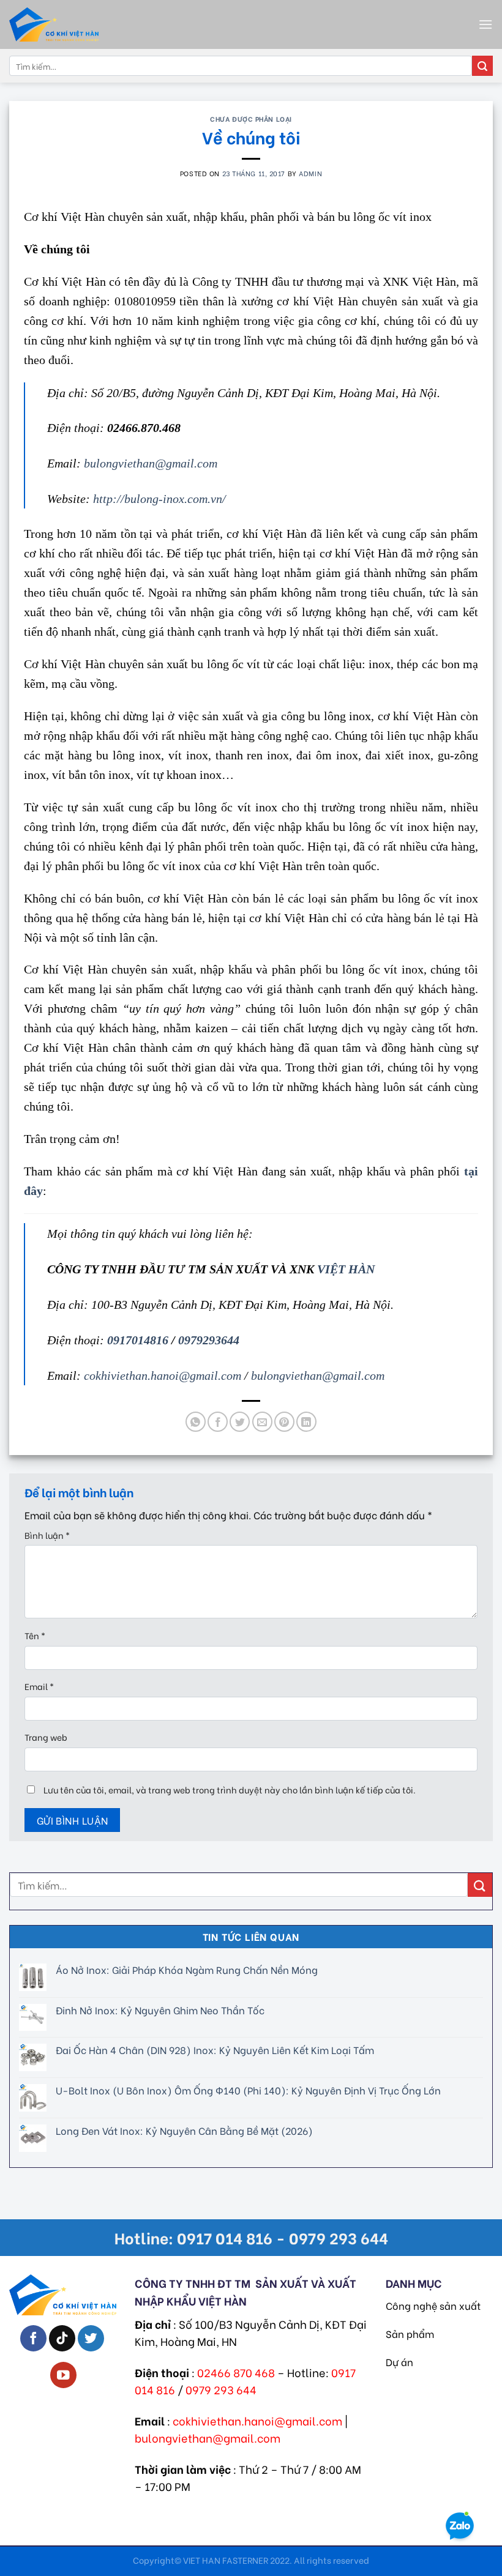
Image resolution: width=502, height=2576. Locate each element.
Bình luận (47, 1535)
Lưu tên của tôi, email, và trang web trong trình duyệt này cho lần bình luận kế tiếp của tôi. (230, 1789)
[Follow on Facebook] (33, 2338)
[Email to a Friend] (262, 1422)
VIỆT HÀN (346, 1269)
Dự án (399, 2362)
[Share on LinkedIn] (306, 1422)
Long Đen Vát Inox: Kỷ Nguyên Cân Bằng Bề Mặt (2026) (184, 2130)
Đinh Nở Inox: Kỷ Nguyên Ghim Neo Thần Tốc (160, 2010)
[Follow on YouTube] (63, 2375)
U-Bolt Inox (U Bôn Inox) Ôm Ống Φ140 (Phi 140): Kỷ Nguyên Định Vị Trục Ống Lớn (248, 2090)
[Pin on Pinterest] (284, 1422)
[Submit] (482, 66)
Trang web (46, 1737)
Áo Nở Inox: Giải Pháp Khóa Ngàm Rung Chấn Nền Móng (187, 1969)
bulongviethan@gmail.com (318, 1375)
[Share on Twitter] (240, 1422)
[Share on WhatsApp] (196, 1422)
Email (39, 1686)
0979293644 (209, 1340)
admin (310, 173)
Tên (35, 1635)
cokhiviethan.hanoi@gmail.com (163, 1375)
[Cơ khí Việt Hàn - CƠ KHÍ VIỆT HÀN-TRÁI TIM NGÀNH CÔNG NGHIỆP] (77, 24)
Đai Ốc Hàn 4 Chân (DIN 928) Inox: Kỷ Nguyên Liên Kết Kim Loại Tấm (215, 2050)
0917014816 (139, 1340)
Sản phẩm (410, 2333)
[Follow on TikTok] (62, 2338)
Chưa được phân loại (251, 119)
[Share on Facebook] (218, 1422)
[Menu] (485, 24)
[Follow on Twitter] (91, 2338)
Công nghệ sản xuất (433, 2305)
